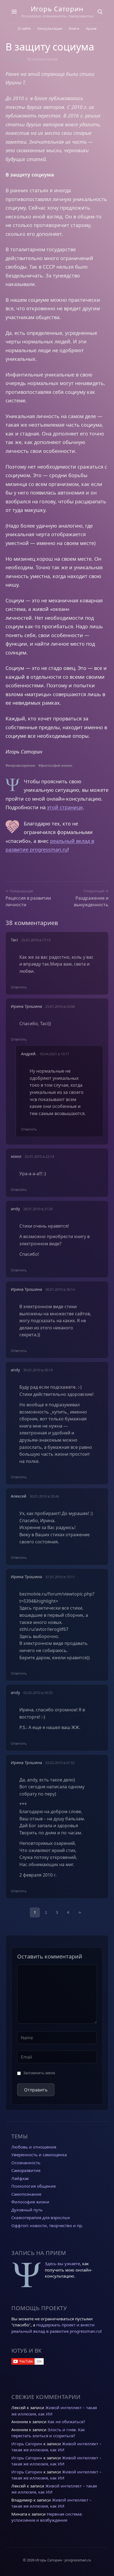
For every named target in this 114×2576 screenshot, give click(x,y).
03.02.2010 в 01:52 (60, 1763)
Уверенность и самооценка (39, 2155)
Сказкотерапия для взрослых (41, 2217)
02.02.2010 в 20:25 (38, 1693)
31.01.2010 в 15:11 (60, 1577)
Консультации (50, 28)
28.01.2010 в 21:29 (38, 1209)
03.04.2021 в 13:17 (55, 1054)
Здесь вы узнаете (62, 2264)
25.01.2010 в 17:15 (36, 940)
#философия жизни (55, 765)
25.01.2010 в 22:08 (60, 1006)
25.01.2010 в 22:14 (39, 1156)
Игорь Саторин (57, 9)
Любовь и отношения (34, 2147)
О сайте (24, 28)
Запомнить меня (39, 2073)
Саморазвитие (26, 2170)
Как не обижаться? (66, 2422)
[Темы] (14, 12)
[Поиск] (100, 12)
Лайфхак (20, 2178)
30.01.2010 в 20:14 (60, 1289)
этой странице (65, 807)
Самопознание (26, 2194)
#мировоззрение (20, 765)
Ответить (19, 987)
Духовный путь (27, 2210)
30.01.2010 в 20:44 (44, 1496)
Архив (91, 28)
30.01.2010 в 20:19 (38, 1370)
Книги (74, 28)
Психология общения (33, 2186)
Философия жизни (30, 2202)
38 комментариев (42, 59)
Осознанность (26, 2163)
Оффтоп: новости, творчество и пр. (47, 2225)
